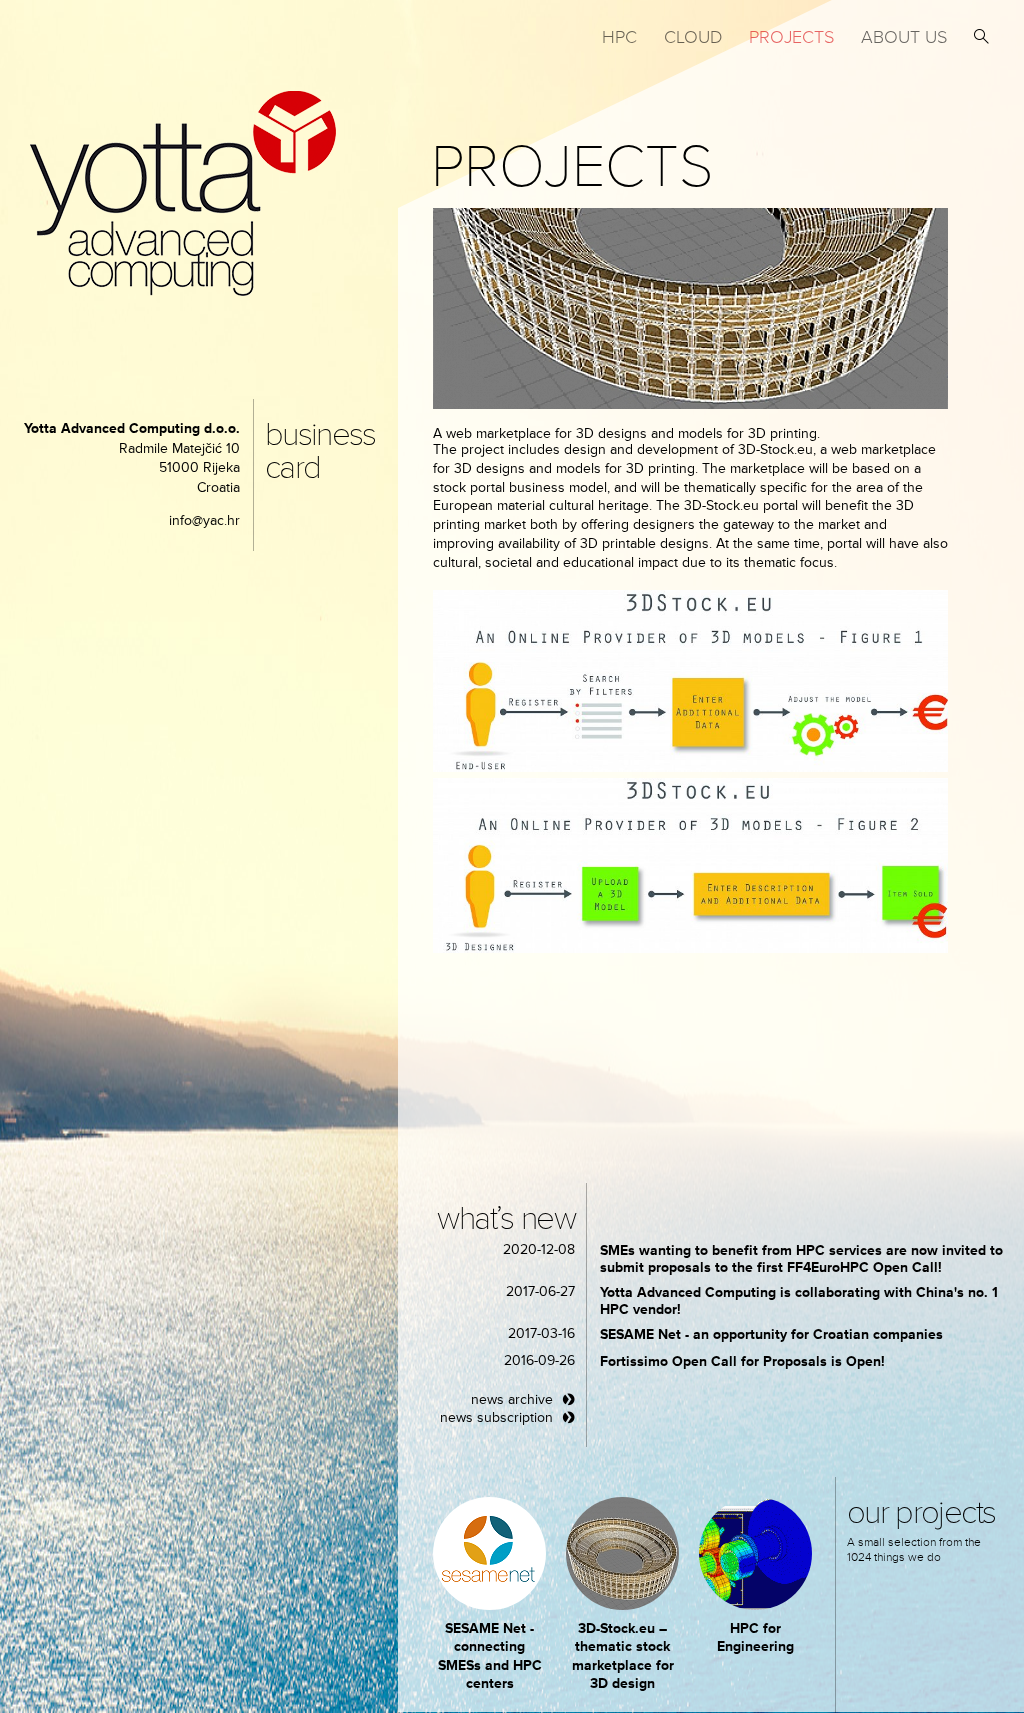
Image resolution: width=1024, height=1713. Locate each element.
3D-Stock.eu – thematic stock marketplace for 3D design (623, 1656)
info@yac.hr (204, 520)
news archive (512, 1399)
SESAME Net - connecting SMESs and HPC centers (490, 1656)
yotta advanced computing (183, 193)
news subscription (496, 1417)
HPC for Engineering (755, 1637)
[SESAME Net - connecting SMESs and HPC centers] (489, 1553)
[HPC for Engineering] (755, 1553)
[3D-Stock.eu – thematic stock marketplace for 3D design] (622, 1553)
